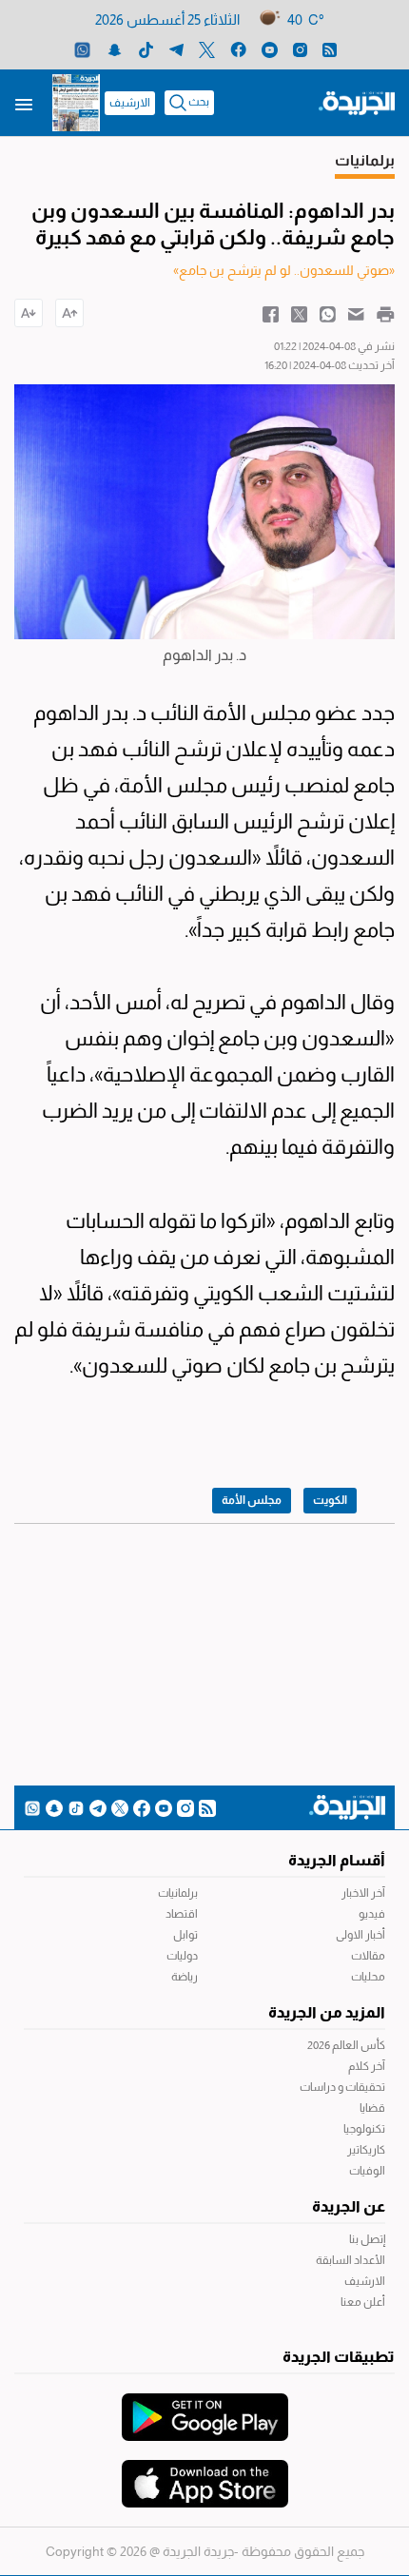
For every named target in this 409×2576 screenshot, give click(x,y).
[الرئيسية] (357, 102)
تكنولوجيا (364, 2129)
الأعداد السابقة (351, 2260)
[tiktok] (146, 49)
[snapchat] (115, 49)
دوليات (182, 1956)
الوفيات (367, 2171)
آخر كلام (367, 2066)
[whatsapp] (82, 49)
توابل (185, 1935)
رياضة (185, 1977)
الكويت (330, 1500)
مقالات (368, 1956)
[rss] (330, 49)
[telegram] (176, 49)
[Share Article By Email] (356, 313)
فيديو (372, 1914)
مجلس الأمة (252, 1500)
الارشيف (130, 103)
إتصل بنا (367, 2239)
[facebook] (238, 49)
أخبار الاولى (360, 1935)
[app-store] (205, 2474)
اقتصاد (182, 1914)
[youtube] (270, 49)
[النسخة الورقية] (76, 103)
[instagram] (300, 49)
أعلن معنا (363, 2302)
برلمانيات (178, 1893)
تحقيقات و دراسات (342, 2087)
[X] (207, 49)
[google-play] (205, 2408)
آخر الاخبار (363, 1893)
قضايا (372, 2108)
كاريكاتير (366, 2150)
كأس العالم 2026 (346, 2045)
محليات (368, 1977)
